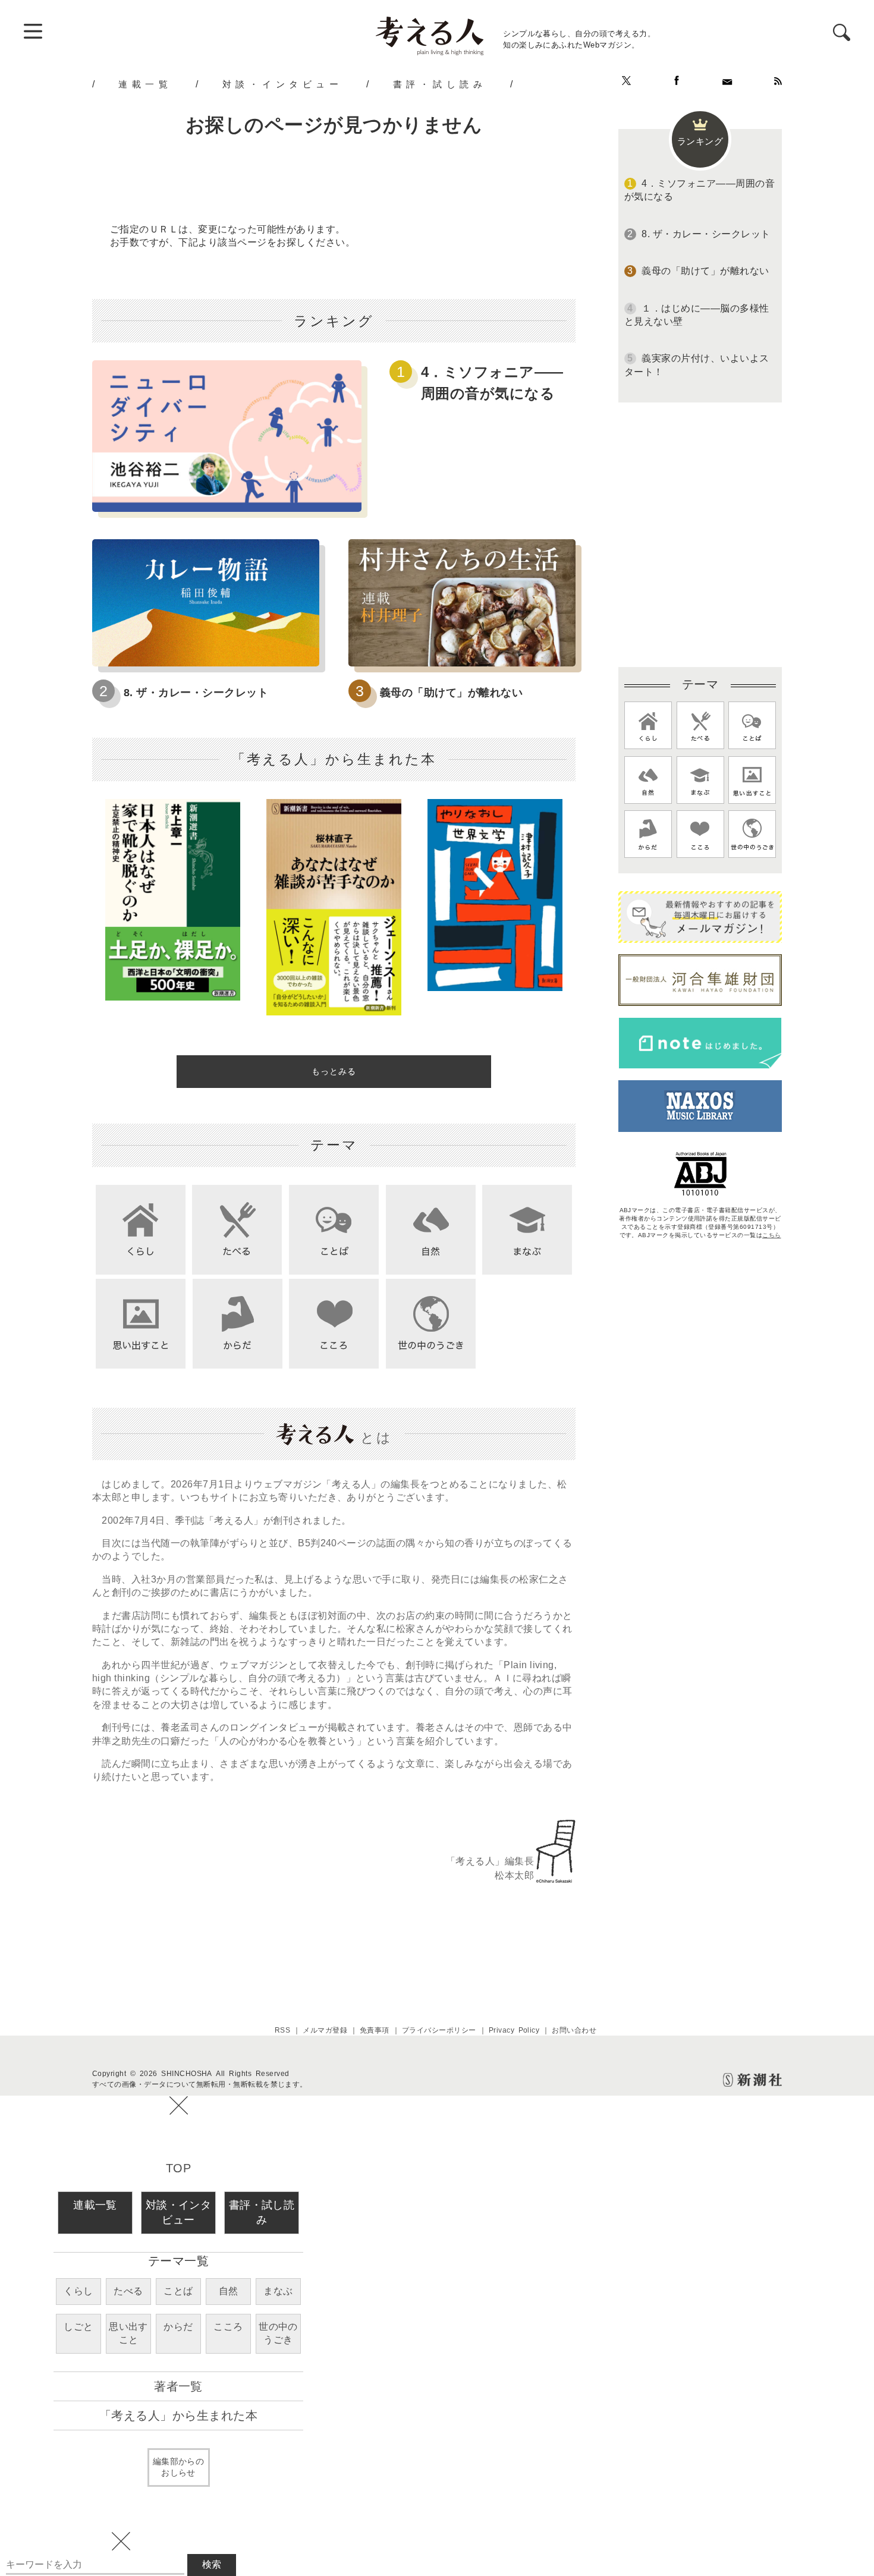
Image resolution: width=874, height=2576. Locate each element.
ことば (178, 2291)
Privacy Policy (514, 2030)
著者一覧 (178, 2386)
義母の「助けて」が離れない (451, 693)
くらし (78, 2291)
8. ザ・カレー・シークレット (196, 693)
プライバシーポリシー (439, 2030)
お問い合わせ (574, 2030)
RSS (282, 2030)
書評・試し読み (440, 84)
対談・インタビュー (283, 84)
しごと (78, 2327)
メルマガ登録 (325, 2030)
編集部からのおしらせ (179, 2467)
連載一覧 (145, 84)
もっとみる (334, 1071)
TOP (178, 2168)
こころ (228, 2327)
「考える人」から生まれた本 (178, 2415)
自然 (229, 2291)
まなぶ (278, 2291)
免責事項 (375, 2030)
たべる (128, 2291)
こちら (771, 1235)
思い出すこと (128, 2333)
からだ (178, 2327)
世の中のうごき (278, 2333)
